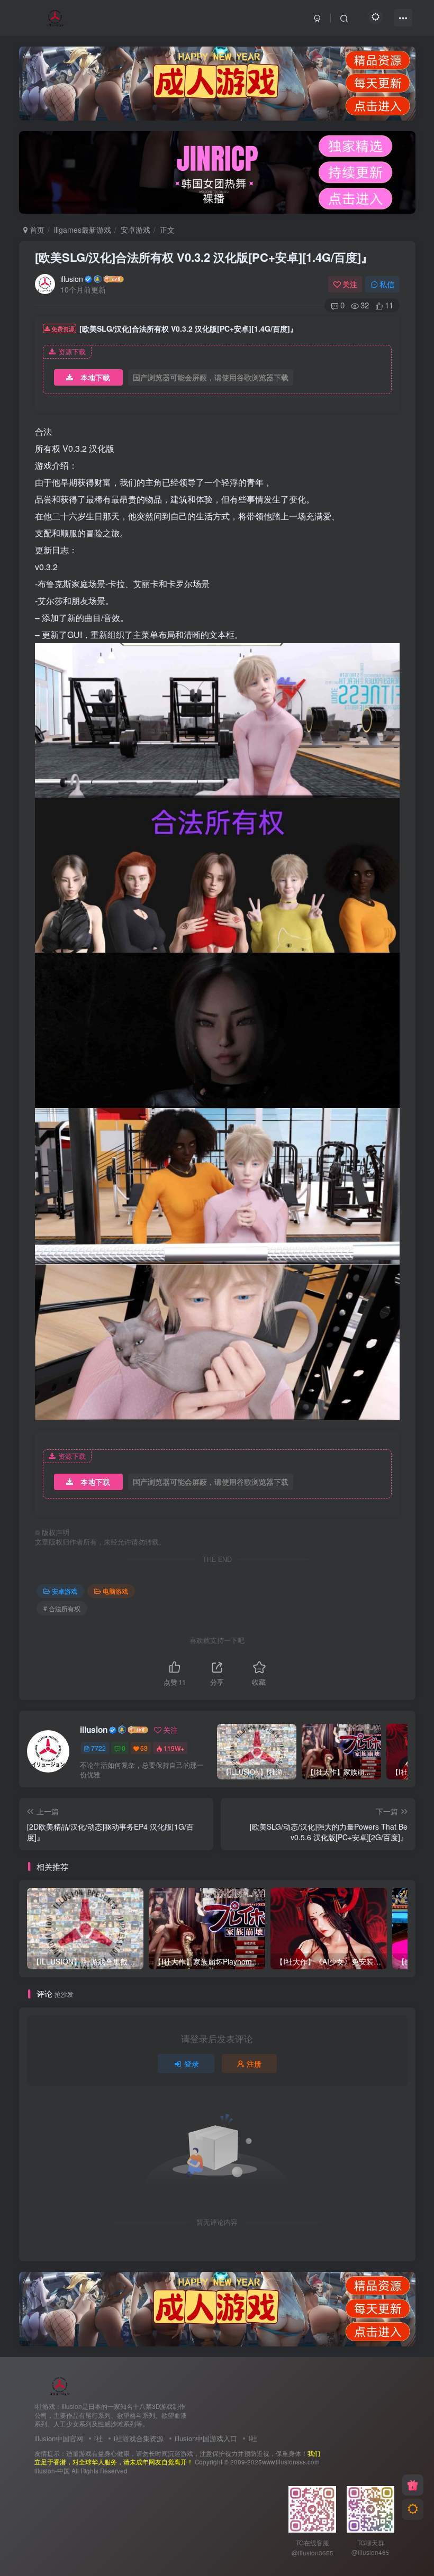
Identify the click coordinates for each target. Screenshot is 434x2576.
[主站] (413, 2485)
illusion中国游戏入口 (206, 2438)
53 (144, 1748)
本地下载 (95, 377)
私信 (387, 284)
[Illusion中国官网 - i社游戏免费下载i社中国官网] (60, 2385)
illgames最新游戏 (83, 230)
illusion (72, 279)
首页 (36, 230)
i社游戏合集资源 (139, 2438)
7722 (98, 1748)
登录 (192, 2063)
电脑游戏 (115, 1591)
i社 (98, 2438)
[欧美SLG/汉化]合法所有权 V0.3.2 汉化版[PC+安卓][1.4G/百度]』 (204, 257)
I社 (253, 2438)
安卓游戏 (135, 230)
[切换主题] (413, 2509)
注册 (254, 2063)
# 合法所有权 (62, 1608)
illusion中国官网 (59, 2438)
